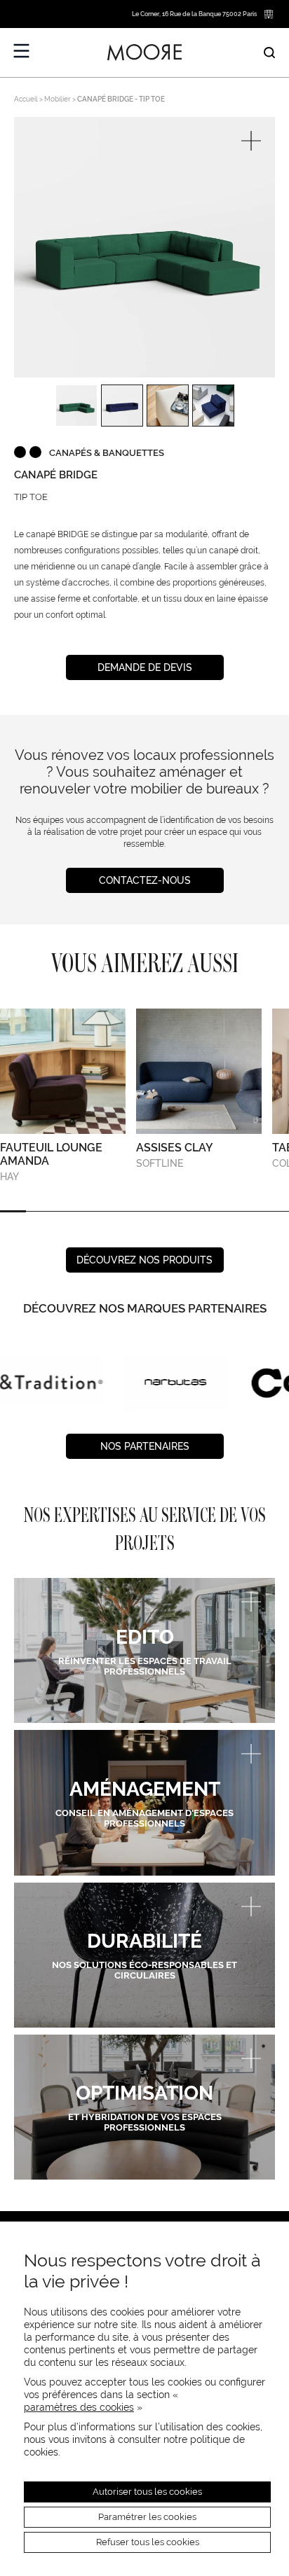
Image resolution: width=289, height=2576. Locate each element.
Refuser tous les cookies (148, 2542)
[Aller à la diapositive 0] (13, 1211)
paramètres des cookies (79, 2407)
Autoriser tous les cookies (147, 2492)
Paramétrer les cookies (147, 2517)
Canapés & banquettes (107, 453)
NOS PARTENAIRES (145, 1446)
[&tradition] (52, 1382)
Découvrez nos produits (144, 1260)
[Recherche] (269, 53)
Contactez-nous (145, 880)
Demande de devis (145, 667)
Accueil (26, 99)
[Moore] (144, 53)
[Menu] (22, 51)
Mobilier (58, 99)
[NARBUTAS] (176, 1382)
